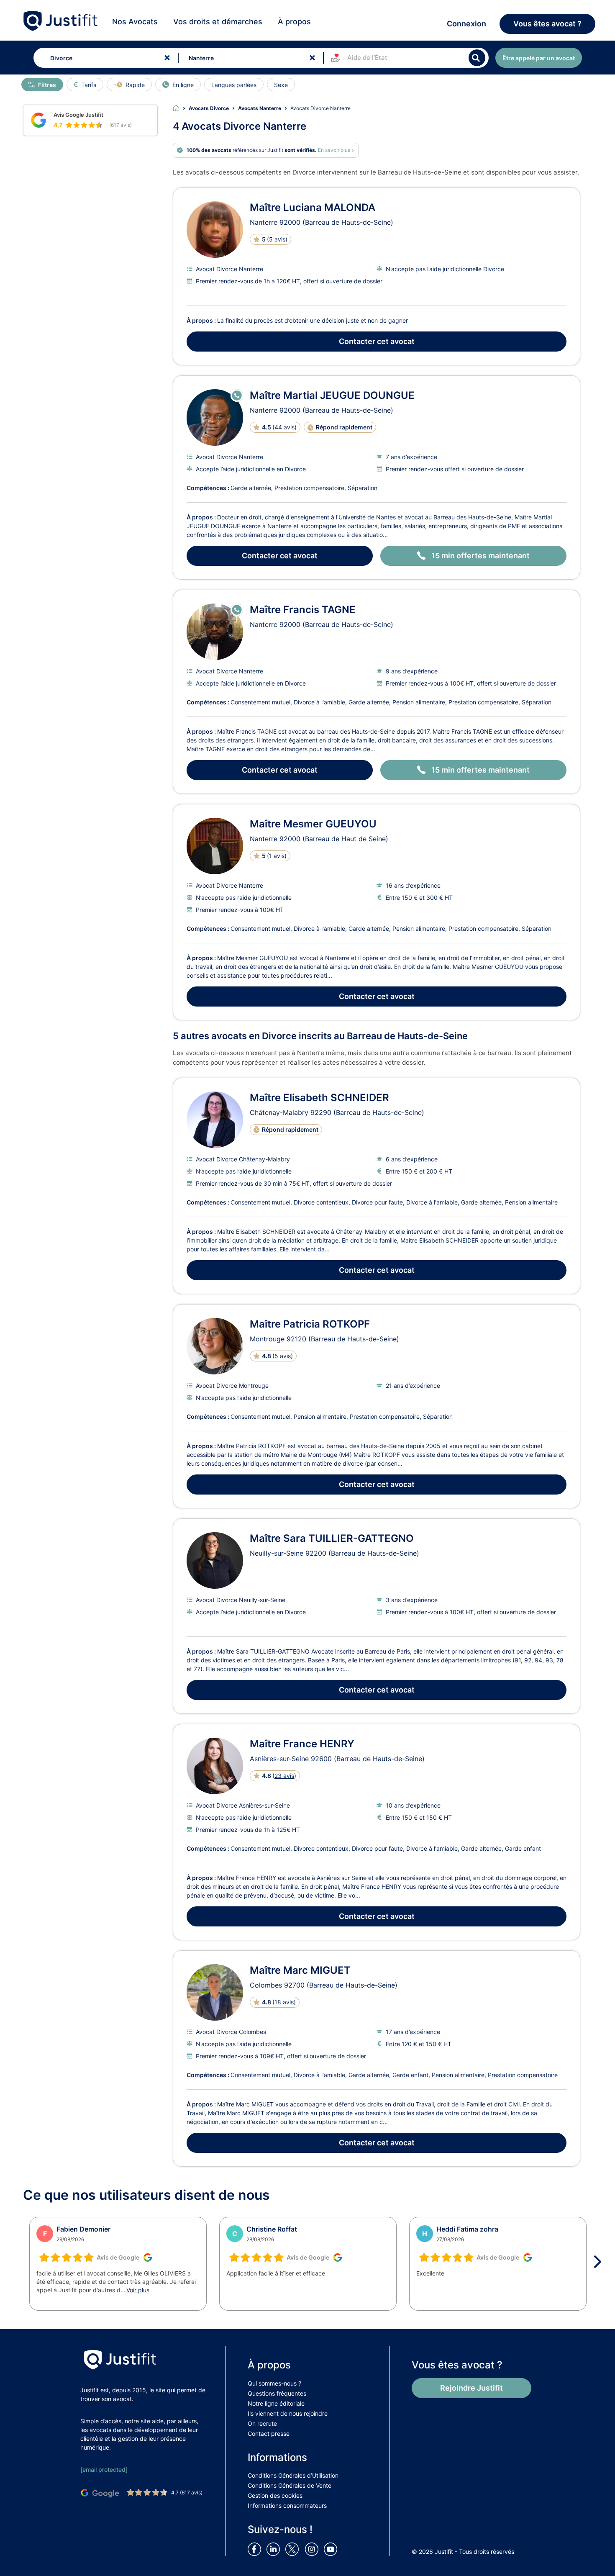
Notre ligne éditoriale (276, 2403)
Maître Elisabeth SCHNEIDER (319, 1098)
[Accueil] (181, 108)
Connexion (466, 24)
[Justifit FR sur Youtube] (332, 2549)
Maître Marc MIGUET (300, 1970)
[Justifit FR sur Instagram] (313, 2549)
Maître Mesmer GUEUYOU (313, 824)
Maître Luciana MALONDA (313, 207)
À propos (294, 22)
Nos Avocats (135, 22)
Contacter (377, 341)
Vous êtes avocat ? (547, 24)
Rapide (135, 85)
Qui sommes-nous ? (274, 2383)
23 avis (284, 1776)
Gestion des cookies (275, 2495)
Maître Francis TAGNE (303, 610)
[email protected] (104, 2469)
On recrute (262, 2423)
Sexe (281, 85)
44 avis (284, 427)
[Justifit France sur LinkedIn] (275, 2549)
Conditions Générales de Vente (290, 2485)
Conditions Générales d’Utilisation (293, 2475)
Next (600, 2262)
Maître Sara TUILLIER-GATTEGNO (332, 1538)
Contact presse (269, 2433)
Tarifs (89, 85)
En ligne (183, 85)
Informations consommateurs (287, 2505)
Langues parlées (234, 85)
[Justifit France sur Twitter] (294, 2549)
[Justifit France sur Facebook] (256, 2549)
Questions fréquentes (277, 2393)
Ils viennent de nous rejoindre (288, 2413)
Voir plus (138, 2290)
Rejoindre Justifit (471, 2388)
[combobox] (104, 58)
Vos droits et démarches (218, 22)
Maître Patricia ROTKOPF (310, 1324)
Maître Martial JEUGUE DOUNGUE (332, 395)
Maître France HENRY (302, 1744)
